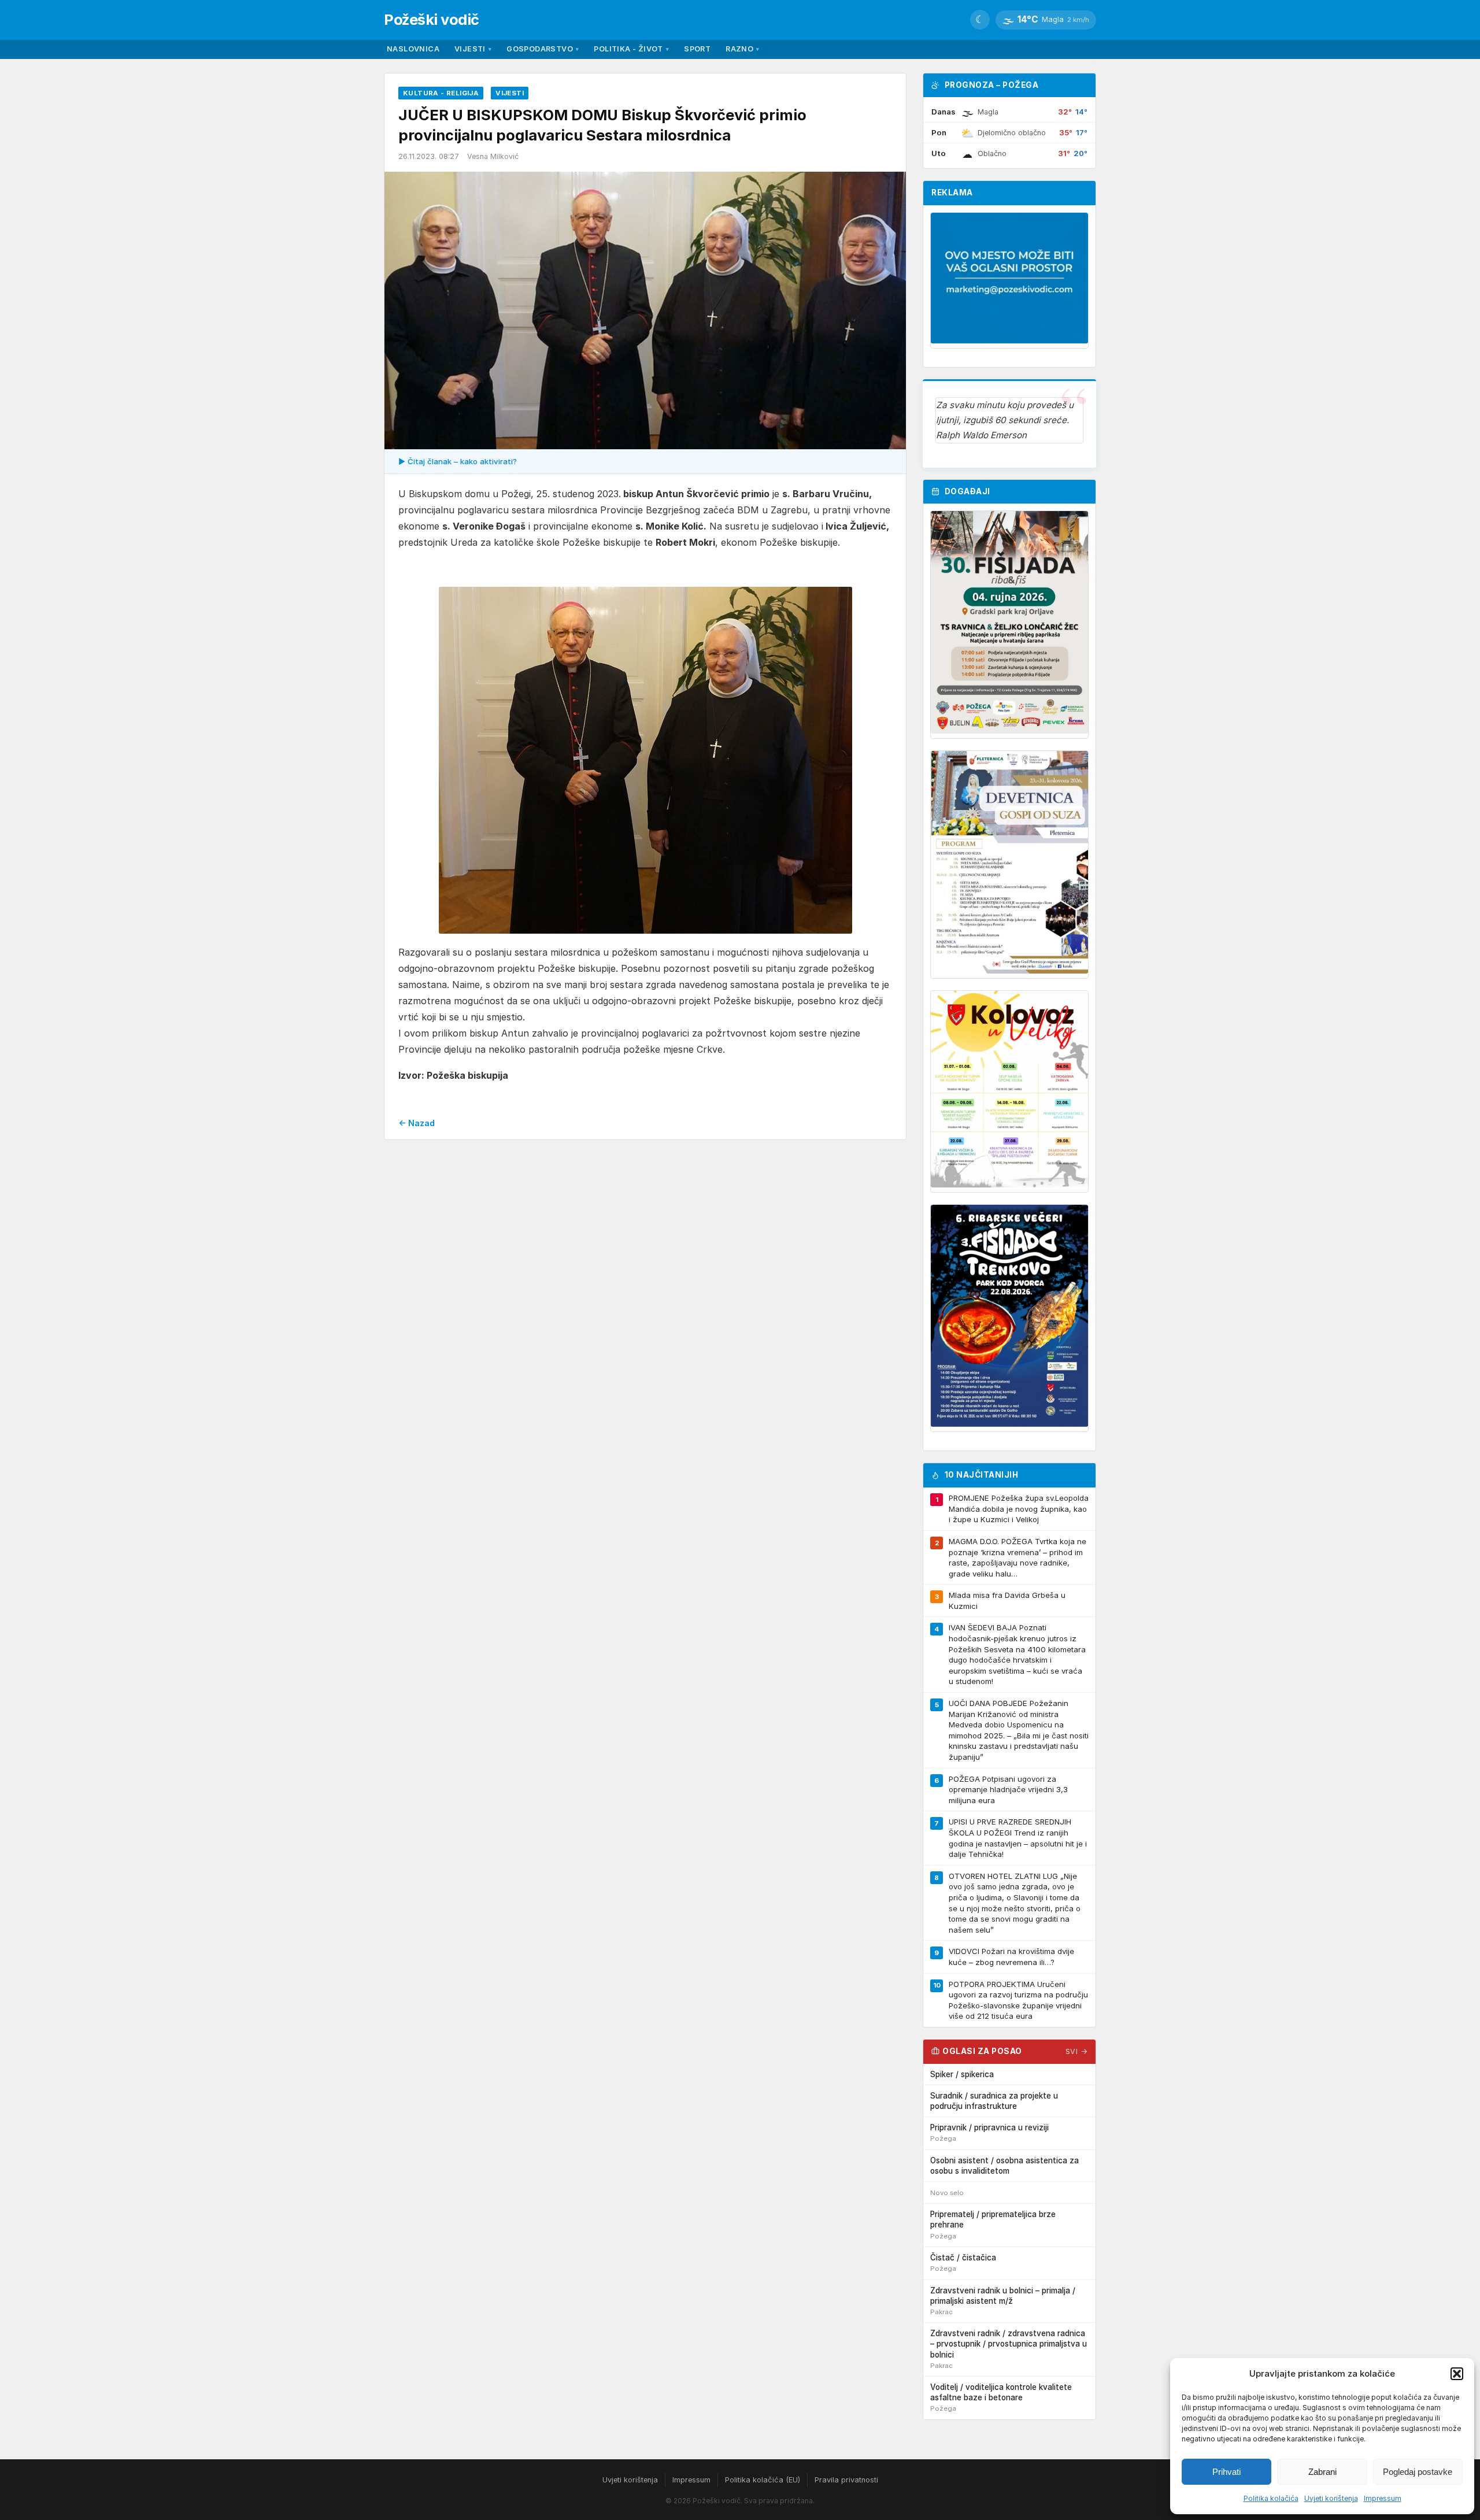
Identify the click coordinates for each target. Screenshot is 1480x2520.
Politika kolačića (1271, 2498)
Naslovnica (413, 49)
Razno (742, 49)
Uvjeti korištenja (1331, 2498)
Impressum (1383, 2498)
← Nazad (417, 1123)
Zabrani (1322, 2472)
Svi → (1077, 2051)
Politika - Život (631, 49)
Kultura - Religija (441, 93)
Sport (697, 49)
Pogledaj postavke (1418, 2472)
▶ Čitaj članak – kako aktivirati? (458, 461)
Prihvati (1226, 2472)
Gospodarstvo (543, 49)
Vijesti (473, 49)
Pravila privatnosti (846, 2480)
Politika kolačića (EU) (763, 2480)
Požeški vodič (432, 19)
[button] (1457, 2374)
